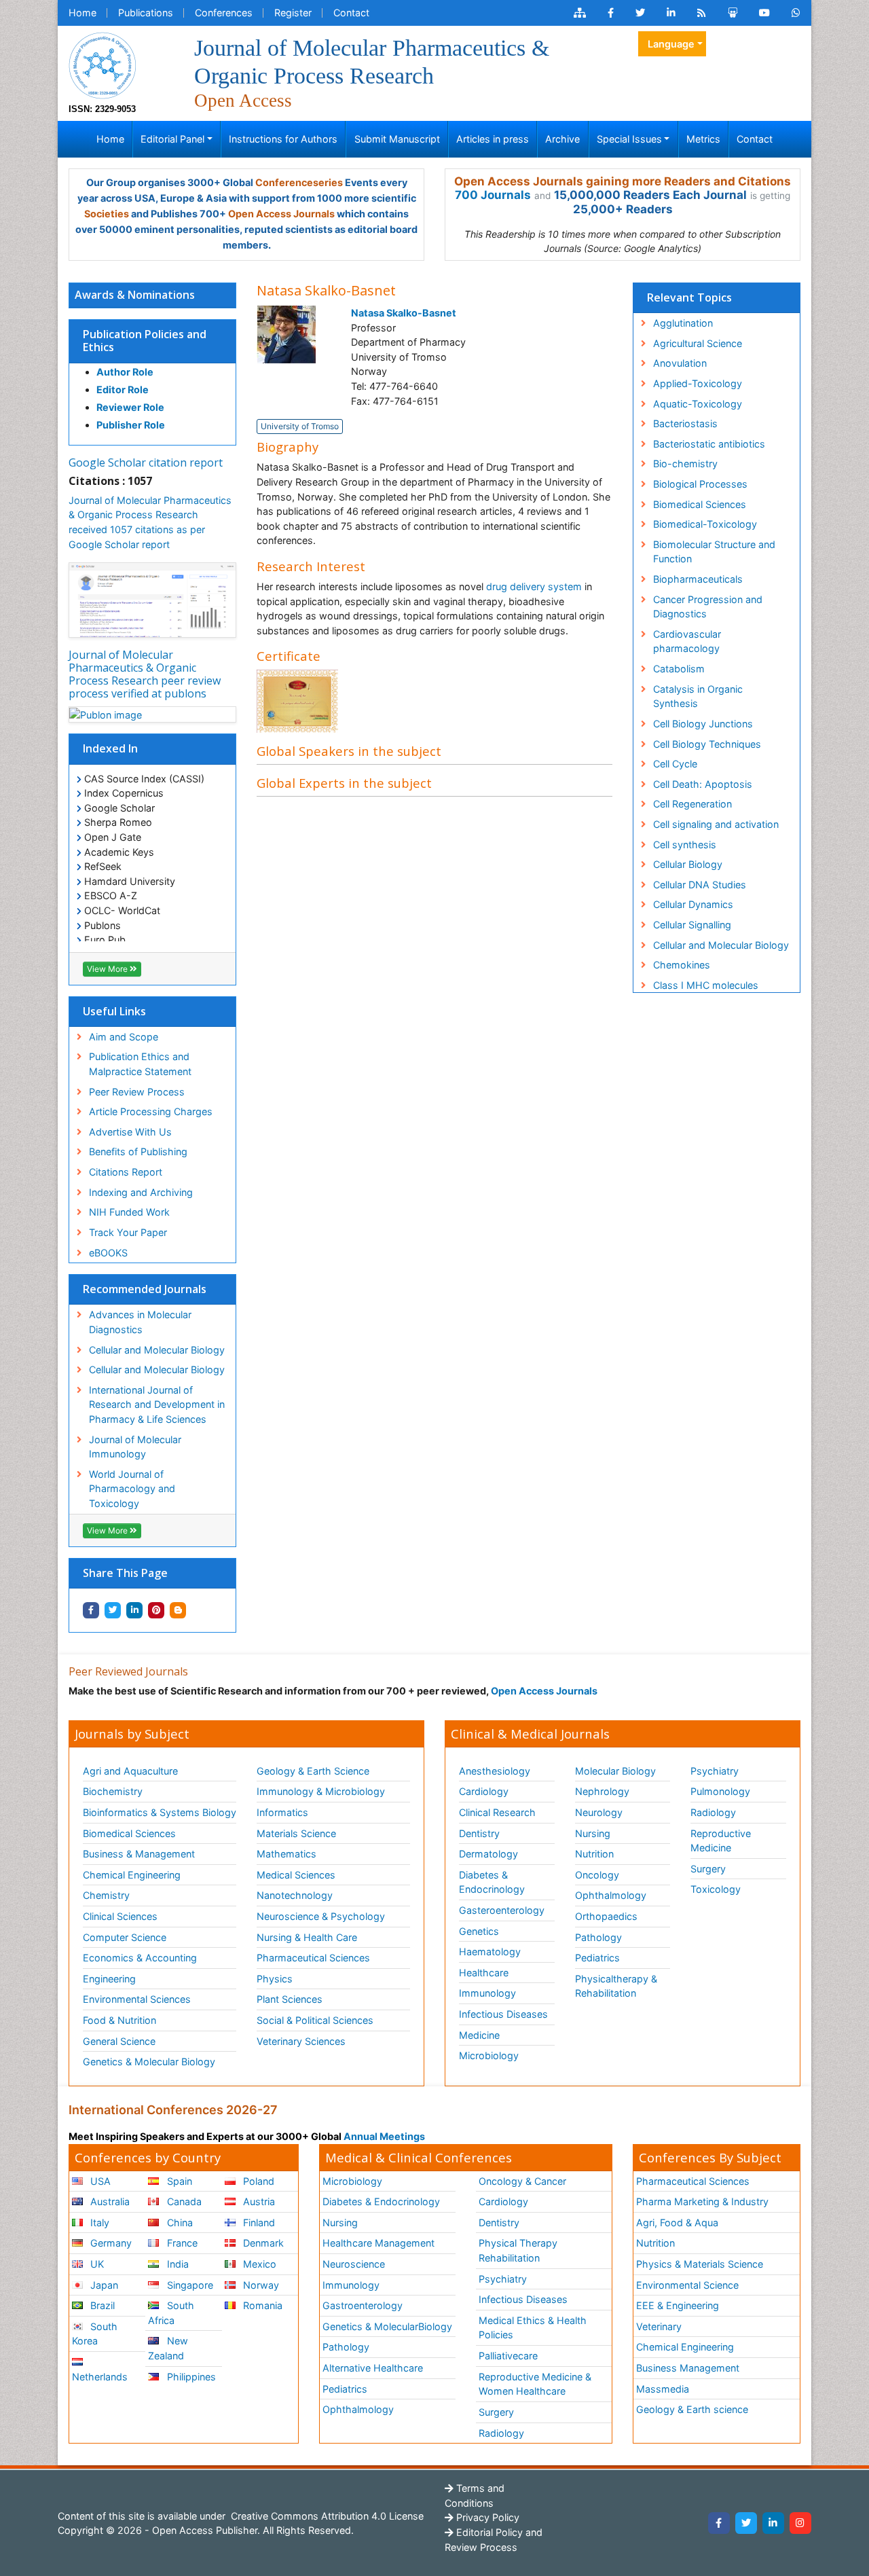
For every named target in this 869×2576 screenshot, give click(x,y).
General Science (119, 2041)
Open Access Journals (281, 214)
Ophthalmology (611, 1895)
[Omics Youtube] (764, 13)
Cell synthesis (685, 845)
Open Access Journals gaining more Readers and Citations (623, 181)
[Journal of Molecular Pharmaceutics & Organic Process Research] (103, 64)
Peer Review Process (137, 1092)
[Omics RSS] (702, 13)
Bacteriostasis (685, 423)
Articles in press (493, 139)
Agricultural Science (698, 343)
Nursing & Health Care (307, 1937)
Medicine (479, 2035)
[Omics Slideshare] (733, 13)
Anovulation (680, 363)
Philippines (190, 2377)
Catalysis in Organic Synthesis (698, 696)
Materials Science (296, 1833)
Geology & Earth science (692, 2409)
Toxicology (716, 1889)
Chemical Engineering (132, 1875)
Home (82, 13)
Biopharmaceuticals (698, 579)
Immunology (487, 1993)
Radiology (713, 1812)
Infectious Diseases (503, 2014)
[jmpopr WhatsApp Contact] (796, 13)
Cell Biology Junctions (703, 724)
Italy (98, 2223)
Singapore (189, 2285)
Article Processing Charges (151, 1111)
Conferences (224, 13)
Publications (146, 13)
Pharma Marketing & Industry (702, 2201)
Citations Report (126, 1172)
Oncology (597, 1875)
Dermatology (488, 1854)
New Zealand (168, 2348)
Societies (107, 214)
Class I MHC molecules (706, 985)
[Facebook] (719, 2523)
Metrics (703, 139)
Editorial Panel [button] (172, 139)
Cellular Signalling (692, 925)
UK (96, 2264)
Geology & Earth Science (313, 1771)
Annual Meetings (384, 2136)
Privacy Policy (486, 2517)
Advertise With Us (130, 1132)
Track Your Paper (128, 1232)
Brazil (101, 2305)
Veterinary (659, 2326)
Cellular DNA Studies (700, 885)
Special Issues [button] (629, 139)
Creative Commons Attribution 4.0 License (326, 2516)
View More (108, 969)
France (181, 2243)
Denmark (262, 2243)
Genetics (479, 1931)
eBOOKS (108, 1253)
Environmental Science (687, 2285)
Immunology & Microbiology (321, 1791)
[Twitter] (746, 2523)
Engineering (109, 1979)
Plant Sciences (290, 1999)
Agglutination (683, 323)
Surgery (708, 1869)
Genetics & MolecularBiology (387, 2326)
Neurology (599, 1812)
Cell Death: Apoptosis (703, 784)
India (177, 2264)
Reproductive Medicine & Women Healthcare (535, 2384)
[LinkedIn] (773, 2523)
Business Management (688, 2368)
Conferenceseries (299, 182)
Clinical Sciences (120, 1916)
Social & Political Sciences (315, 2020)
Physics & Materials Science (700, 2264)
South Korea (95, 2334)
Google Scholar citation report (146, 462)
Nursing (593, 1833)
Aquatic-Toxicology (698, 404)
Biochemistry (113, 1791)
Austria (258, 2201)
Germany (110, 2243)
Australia (109, 2201)
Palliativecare (508, 2356)
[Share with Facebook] (91, 1610)
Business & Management (139, 1854)
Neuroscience (354, 2264)
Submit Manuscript (397, 139)
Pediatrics (597, 1958)
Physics (275, 1979)
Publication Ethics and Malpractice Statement (140, 1064)
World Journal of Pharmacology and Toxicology (132, 1489)
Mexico (258, 2264)
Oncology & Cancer (522, 2181)
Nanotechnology (295, 1895)
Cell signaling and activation (716, 824)
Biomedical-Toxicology (705, 524)
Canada (183, 2201)
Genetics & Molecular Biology (149, 2062)
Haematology (490, 1952)
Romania (261, 2305)
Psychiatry (715, 1771)
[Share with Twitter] (113, 1610)
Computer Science (125, 1937)
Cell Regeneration (692, 804)
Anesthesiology (495, 1771)
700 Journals (493, 195)
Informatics (282, 1812)
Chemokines (682, 965)
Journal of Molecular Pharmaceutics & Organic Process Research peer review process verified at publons (145, 674)
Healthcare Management (378, 2243)
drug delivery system (534, 586)
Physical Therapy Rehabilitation (518, 2250)
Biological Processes (700, 484)
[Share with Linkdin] (134, 1610)
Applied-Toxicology (698, 383)
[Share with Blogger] (178, 1610)
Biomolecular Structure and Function (714, 552)
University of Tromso (300, 426)
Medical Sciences (296, 1875)
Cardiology (484, 1791)
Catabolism (679, 669)
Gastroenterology (363, 2305)
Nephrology (602, 1791)
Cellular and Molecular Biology (157, 1350)
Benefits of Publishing (138, 1151)
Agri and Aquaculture (130, 1771)
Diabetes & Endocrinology (492, 1882)
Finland (258, 2223)
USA (99, 2181)
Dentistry (479, 1833)
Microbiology (489, 2055)
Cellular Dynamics (693, 904)
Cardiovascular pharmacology (687, 641)
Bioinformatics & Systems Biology (160, 1812)
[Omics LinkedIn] (671, 13)
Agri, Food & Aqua (677, 2223)
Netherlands (100, 2377)
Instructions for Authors (283, 139)
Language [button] (671, 44)
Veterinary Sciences (301, 2041)
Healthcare (484, 1973)
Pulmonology (720, 1791)
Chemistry (106, 1895)
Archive (562, 139)
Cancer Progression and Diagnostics (708, 607)
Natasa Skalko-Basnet (404, 313)
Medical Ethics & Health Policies (533, 2328)
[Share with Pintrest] (156, 1610)
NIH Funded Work (129, 1212)
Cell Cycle (675, 764)
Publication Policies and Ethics (145, 341)
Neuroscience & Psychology (321, 1916)
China (179, 2223)
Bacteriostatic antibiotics (709, 444)
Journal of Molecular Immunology (135, 1447)
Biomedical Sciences (700, 504)
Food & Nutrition (119, 2020)
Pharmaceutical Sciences (313, 1958)
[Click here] (580, 13)
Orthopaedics (606, 1916)
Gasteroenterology (502, 1910)
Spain (178, 2181)
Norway (260, 2285)
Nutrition (594, 1854)
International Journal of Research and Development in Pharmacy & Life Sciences (157, 1404)
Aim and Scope (124, 1037)
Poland (257, 2181)
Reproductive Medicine (721, 1841)
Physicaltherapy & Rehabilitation (616, 1986)
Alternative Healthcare (373, 2368)
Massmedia (663, 2389)
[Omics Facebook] (611, 13)
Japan (103, 2285)
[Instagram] (800, 2523)
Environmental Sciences (137, 1999)
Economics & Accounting (140, 1958)
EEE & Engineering (678, 2305)
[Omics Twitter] (640, 13)
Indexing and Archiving (141, 1192)
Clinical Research (497, 1812)
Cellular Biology (688, 864)
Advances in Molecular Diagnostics (140, 1322)
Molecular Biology (615, 1771)
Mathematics (286, 1854)
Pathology (598, 1937)
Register (293, 13)
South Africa (171, 2313)
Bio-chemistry (685, 464)
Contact (351, 13)
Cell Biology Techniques (707, 744)
